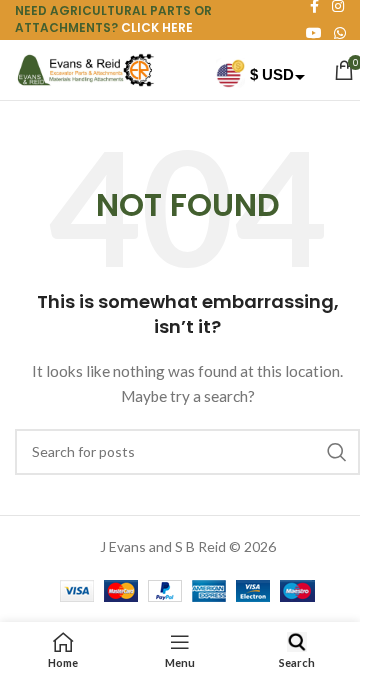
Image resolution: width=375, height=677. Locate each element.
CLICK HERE (157, 27)
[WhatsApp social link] (340, 33)
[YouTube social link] (314, 33)
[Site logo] (85, 68)
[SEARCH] (337, 452)
